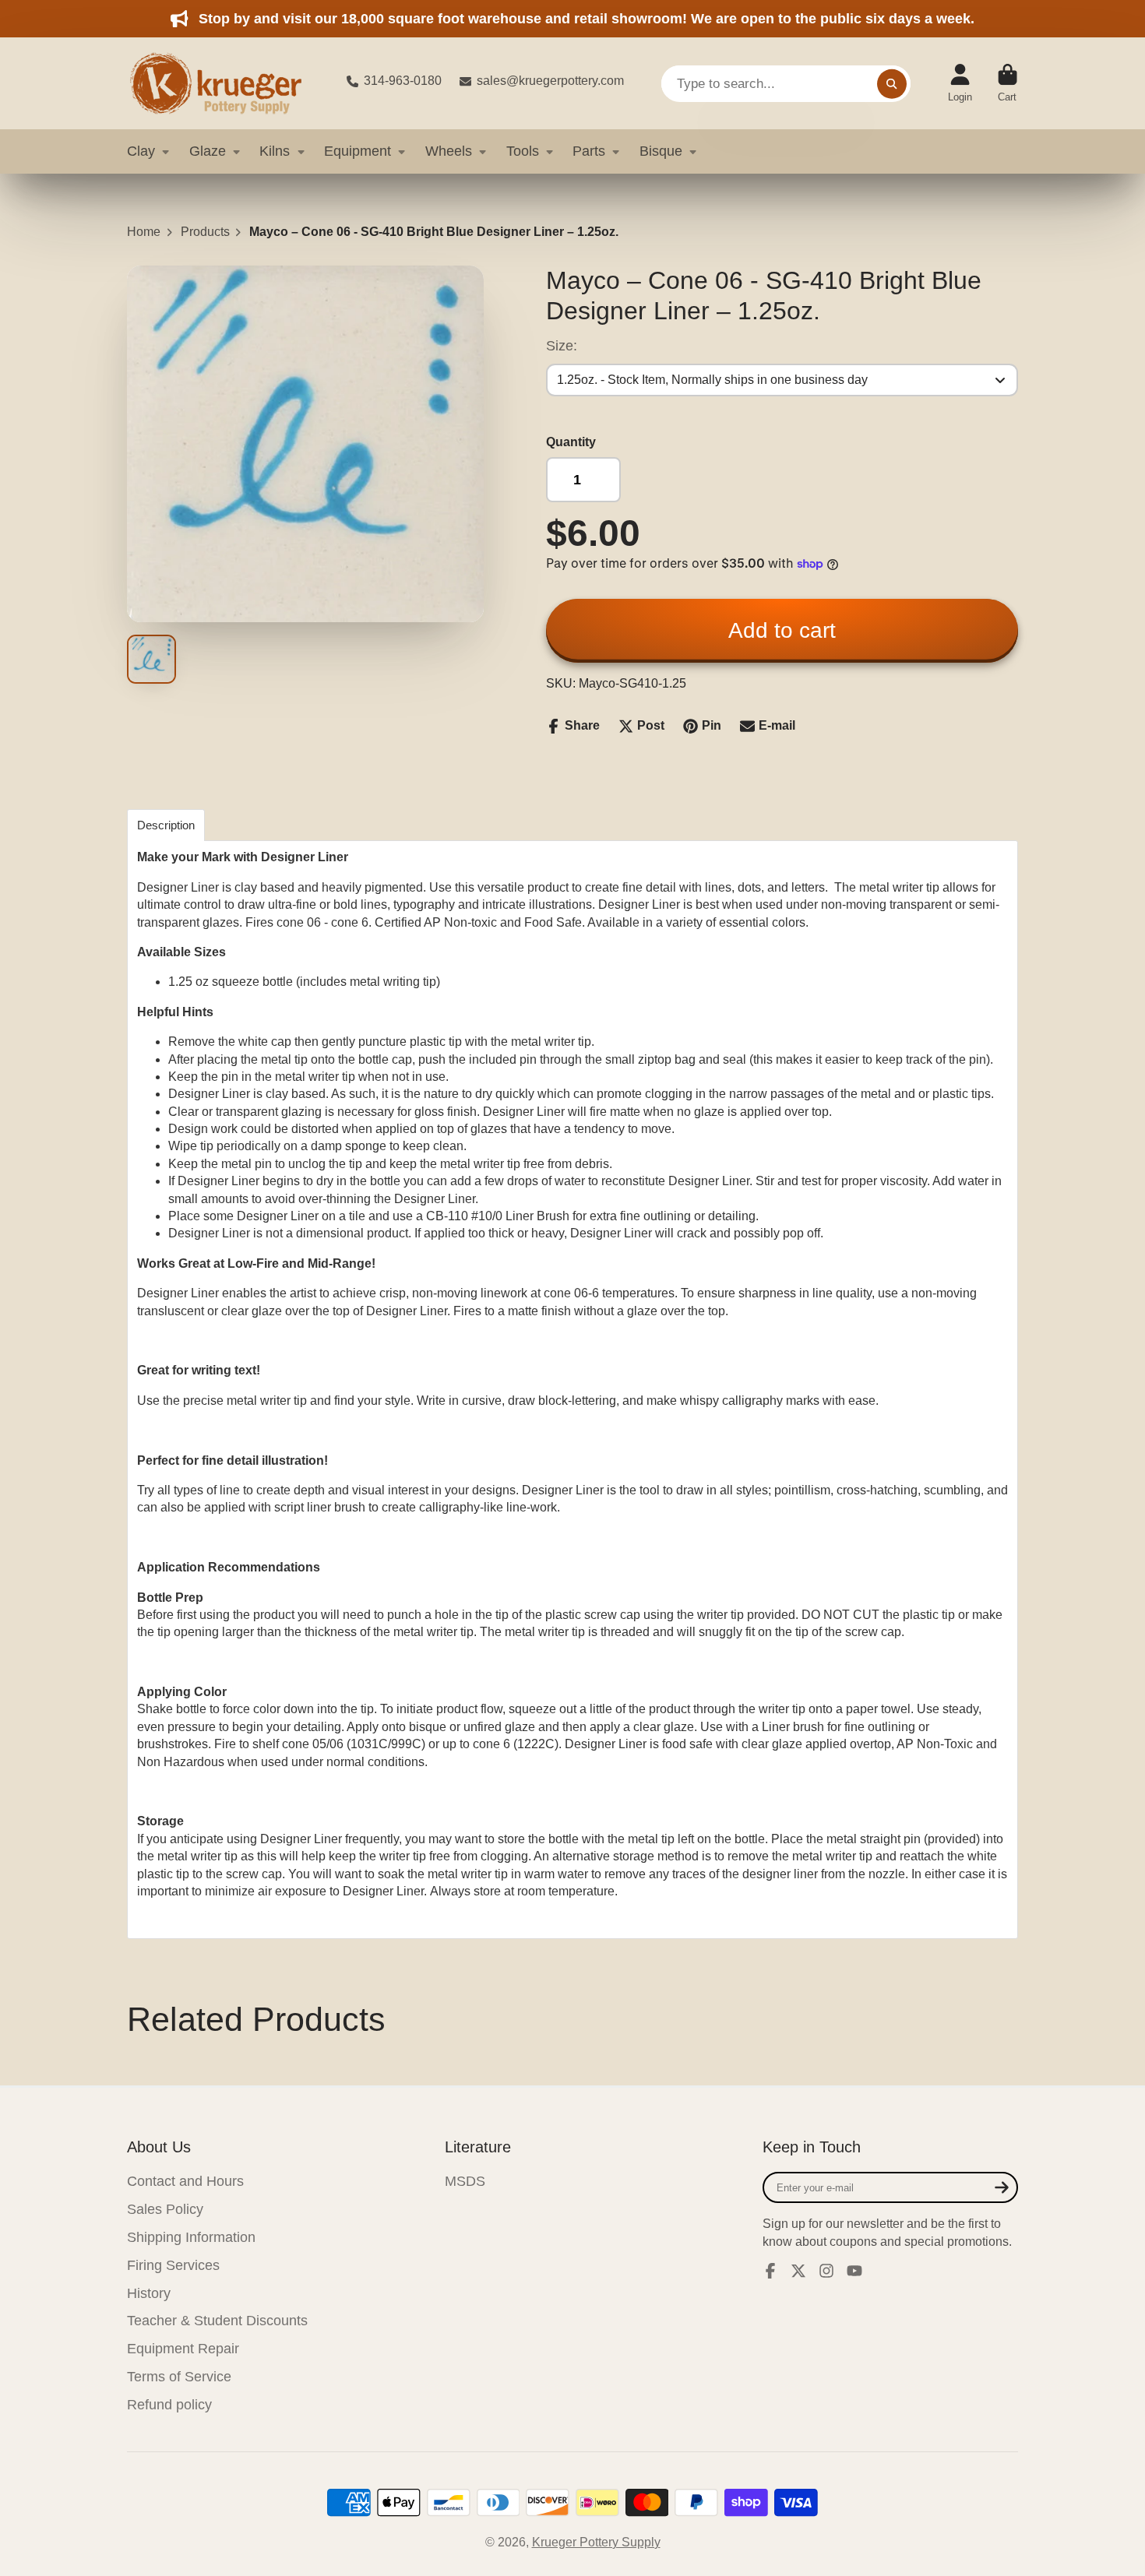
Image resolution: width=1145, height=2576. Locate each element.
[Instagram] (826, 2271)
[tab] (166, 825)
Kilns (275, 151)
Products (205, 232)
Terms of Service (179, 2377)
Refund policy (169, 2405)
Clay (141, 151)
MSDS (465, 2181)
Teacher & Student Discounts (217, 2321)
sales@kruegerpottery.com (550, 81)
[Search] (892, 83)
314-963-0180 (403, 81)
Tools (523, 151)
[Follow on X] (798, 2271)
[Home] (224, 83)
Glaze (208, 151)
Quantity (571, 442)
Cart (1008, 83)
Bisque (661, 151)
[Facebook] (770, 2271)
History (149, 2293)
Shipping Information (191, 2237)
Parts (589, 151)
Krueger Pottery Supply (596, 2542)
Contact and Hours (185, 2181)
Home (144, 232)
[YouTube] (854, 2271)
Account (960, 83)
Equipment (358, 151)
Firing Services (173, 2265)
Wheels (449, 151)
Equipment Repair (183, 2349)
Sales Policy (165, 2209)
